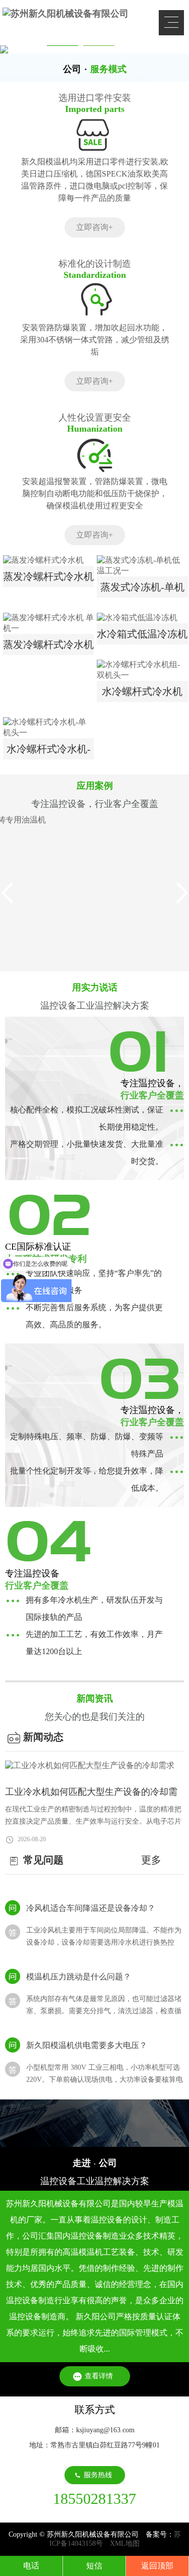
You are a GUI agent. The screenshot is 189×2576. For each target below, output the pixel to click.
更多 (151, 1860)
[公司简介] (94, 2123)
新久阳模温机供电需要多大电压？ (87, 2040)
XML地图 (125, 2543)
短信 (94, 2566)
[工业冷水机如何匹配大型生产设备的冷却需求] (94, 1766)
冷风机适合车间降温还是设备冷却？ (91, 1902)
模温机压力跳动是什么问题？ (79, 1971)
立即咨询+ (94, 227)
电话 (31, 2566)
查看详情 (99, 2376)
